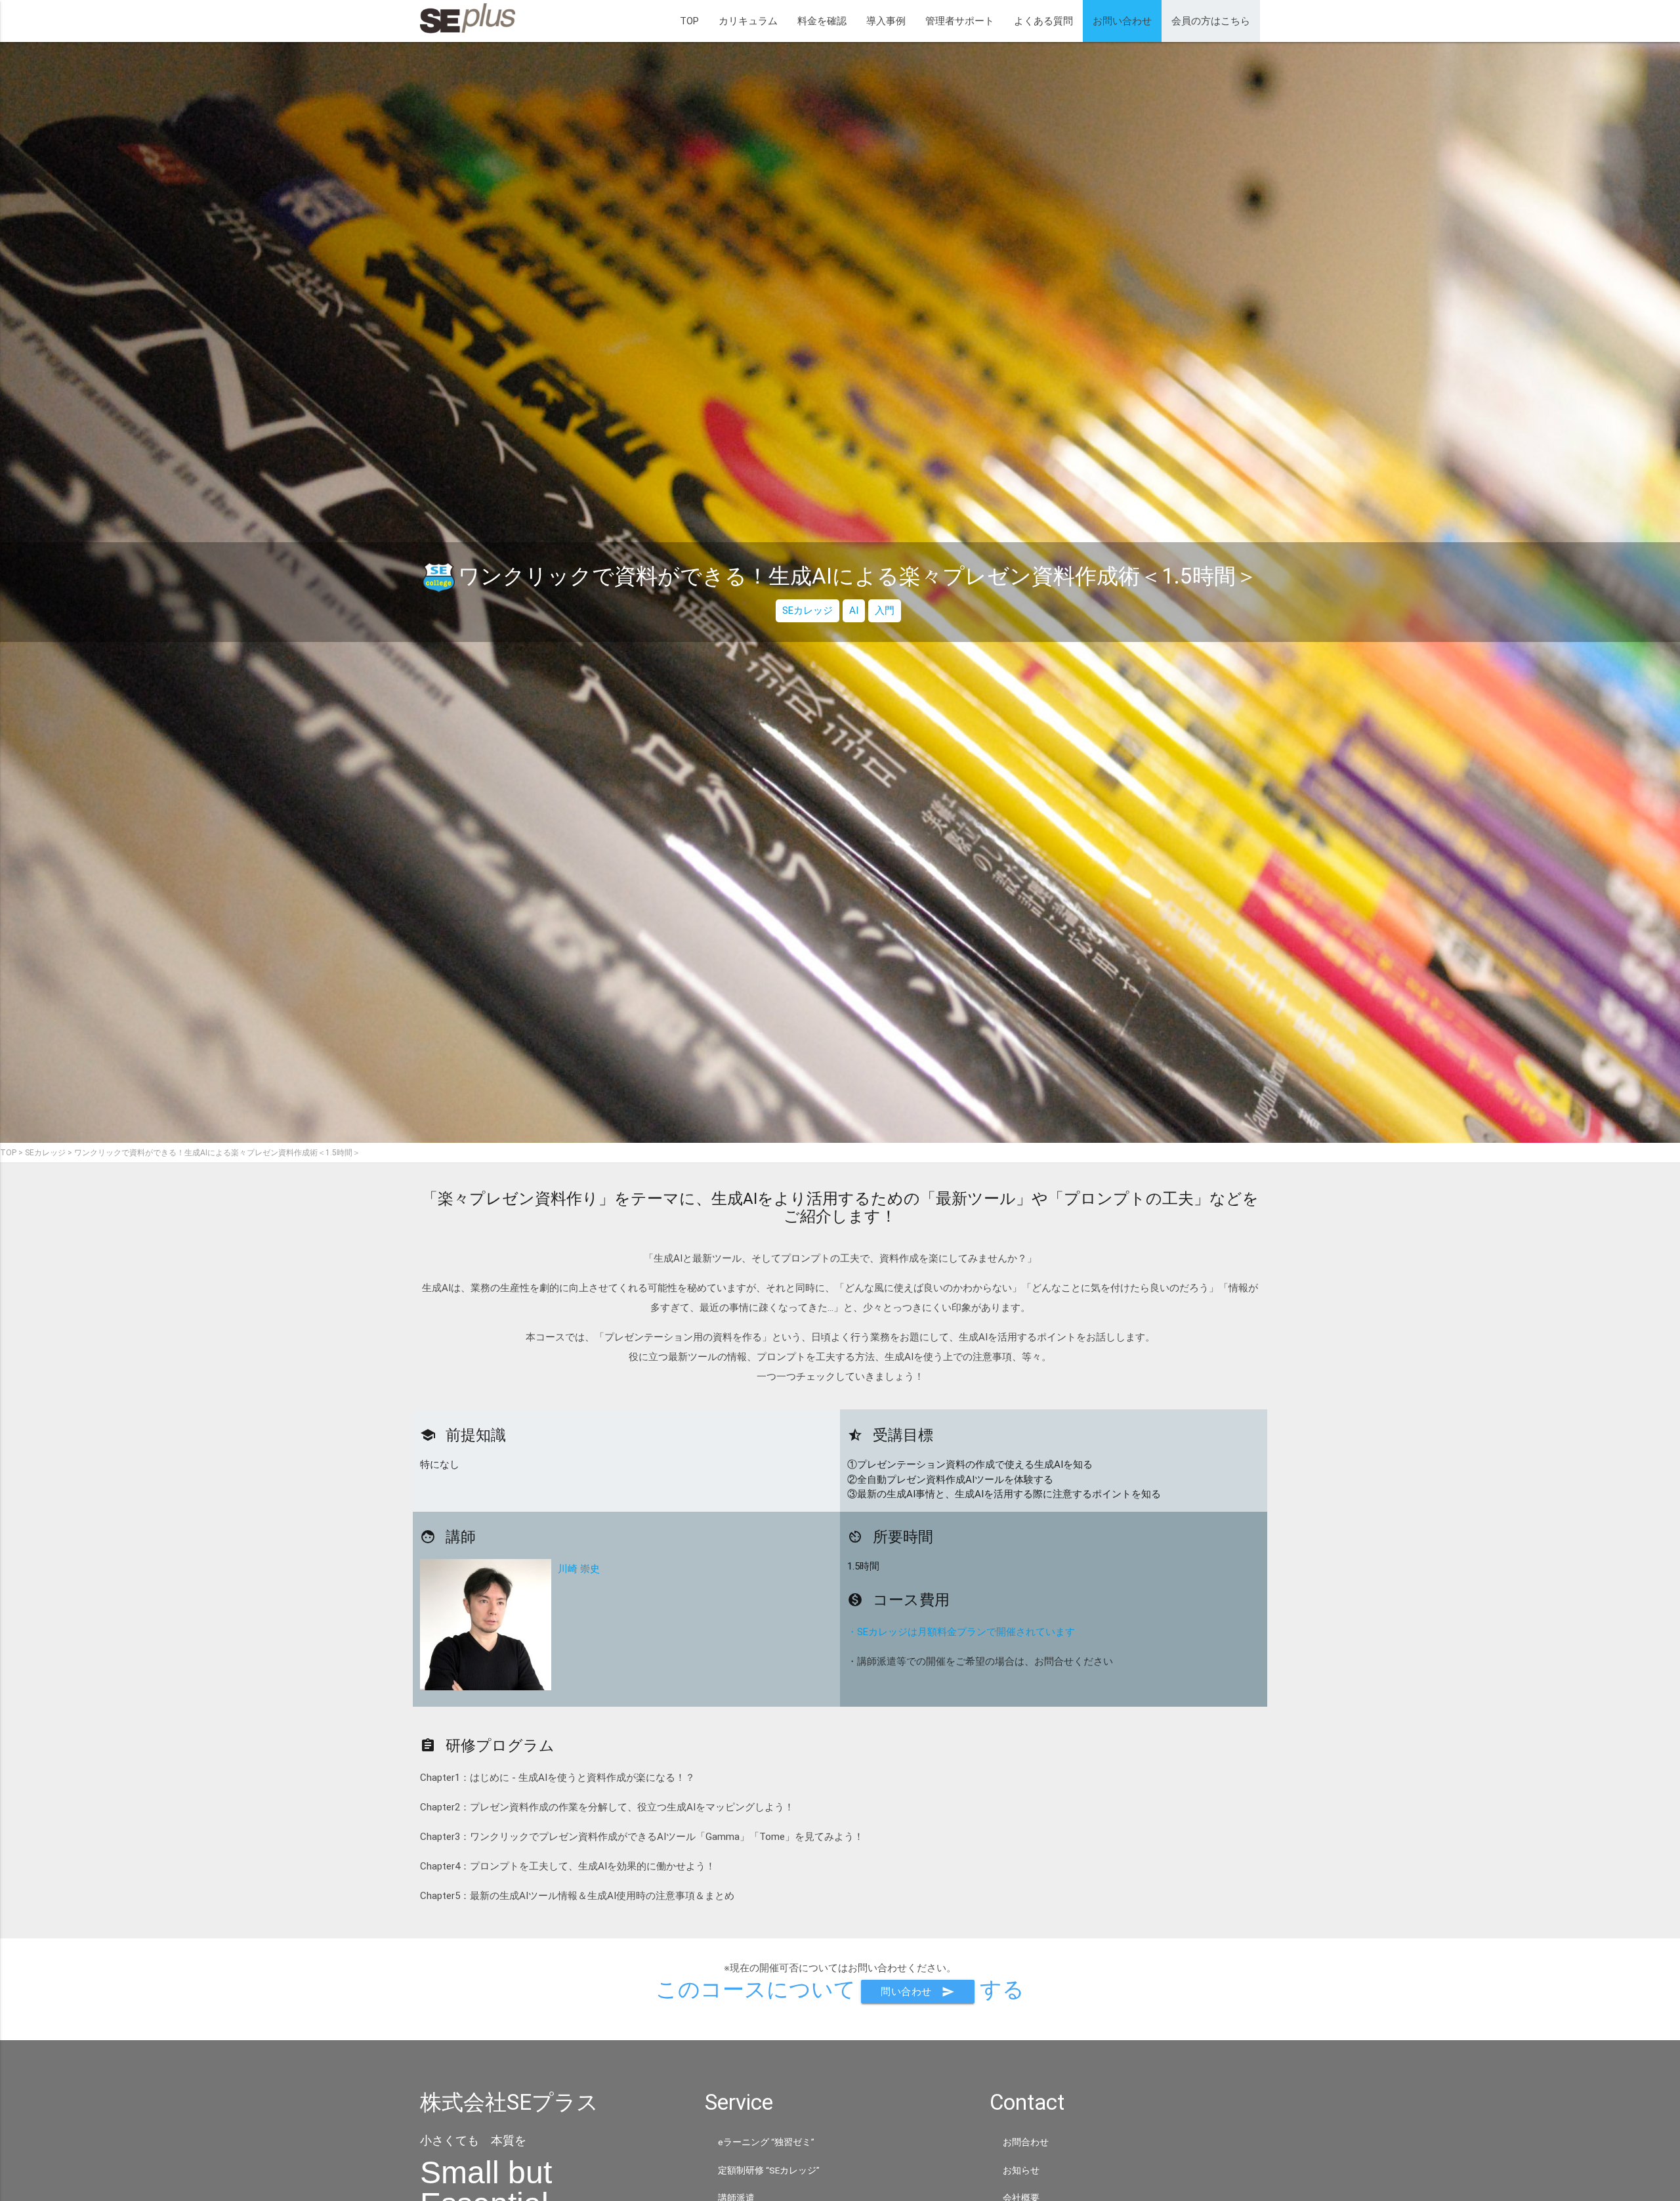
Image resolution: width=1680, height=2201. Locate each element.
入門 (885, 610)
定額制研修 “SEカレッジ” (769, 2170)
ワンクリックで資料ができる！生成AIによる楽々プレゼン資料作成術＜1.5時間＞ (217, 1153)
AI (854, 610)
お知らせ (1021, 2170)
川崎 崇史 (579, 1569)
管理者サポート (960, 21)
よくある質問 (1043, 21)
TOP (689, 21)
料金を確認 (822, 21)
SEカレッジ (808, 610)
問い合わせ (918, 1992)
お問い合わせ (1122, 21)
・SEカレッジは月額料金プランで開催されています (961, 1632)
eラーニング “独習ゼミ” (766, 2142)
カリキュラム (748, 21)
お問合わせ (1026, 2142)
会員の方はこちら (1211, 21)
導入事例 (886, 21)
